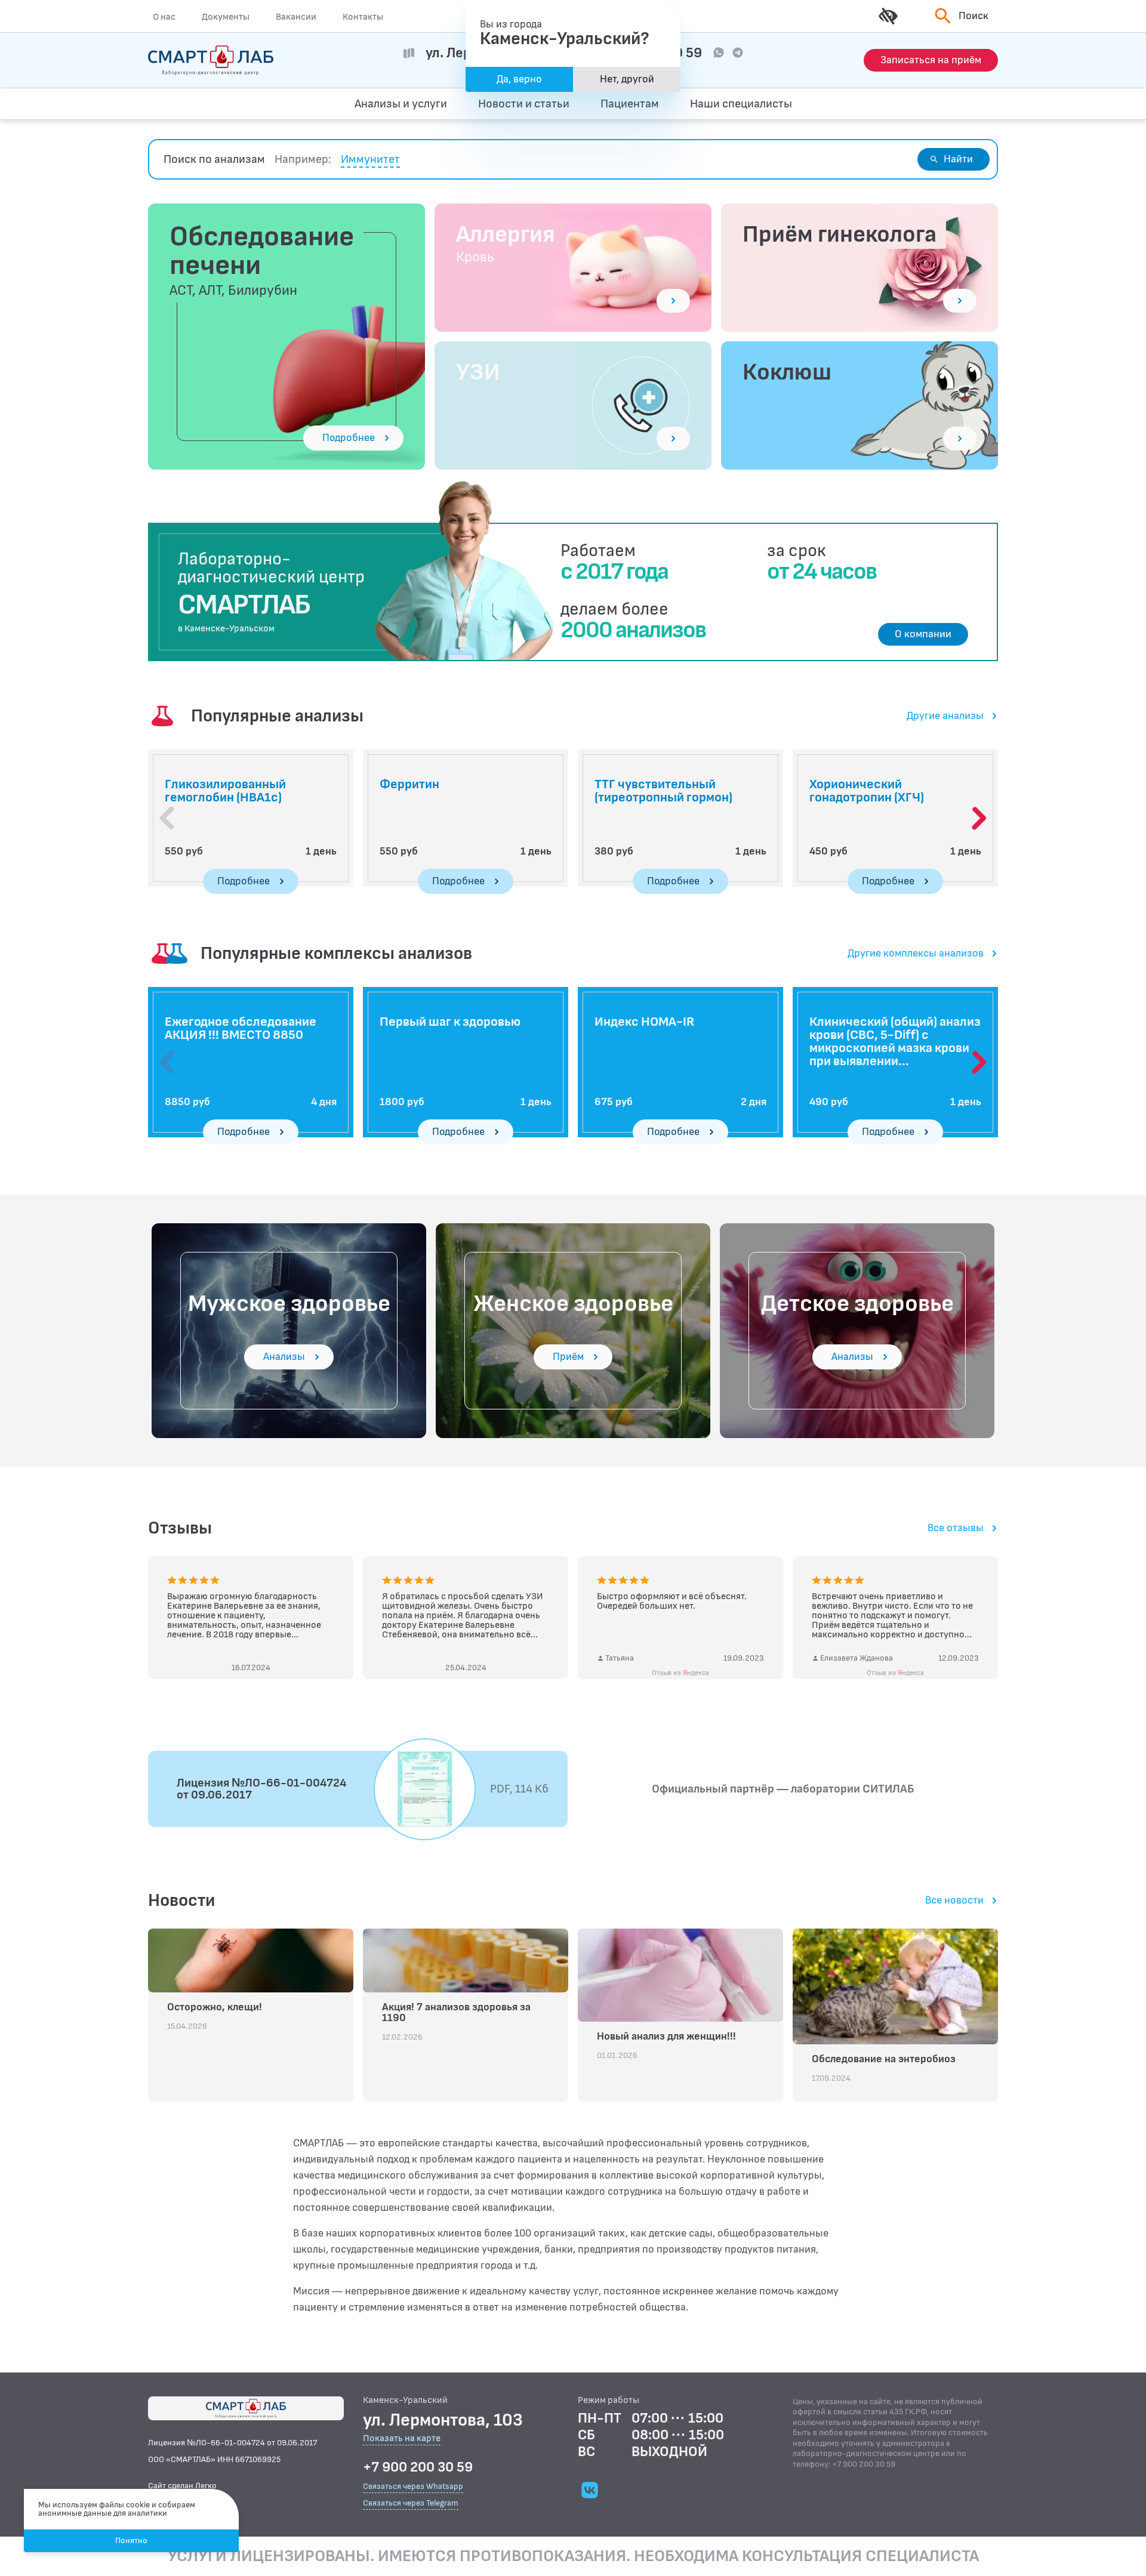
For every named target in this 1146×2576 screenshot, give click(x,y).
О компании (923, 634)
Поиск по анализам (214, 159)
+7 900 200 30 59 (418, 2467)
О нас (164, 17)
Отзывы (180, 1528)
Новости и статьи (524, 104)
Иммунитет (370, 160)
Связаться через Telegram (411, 2503)
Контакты (363, 17)
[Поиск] (941, 104)
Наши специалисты (741, 104)
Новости (181, 1901)
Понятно (131, 2540)
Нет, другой (627, 79)
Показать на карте (402, 2439)
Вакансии (296, 17)
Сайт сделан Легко (182, 2486)
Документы (226, 17)
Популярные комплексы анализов (336, 954)
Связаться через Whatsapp (413, 2486)
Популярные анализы (277, 716)
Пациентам (630, 104)
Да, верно (519, 79)
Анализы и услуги (401, 104)
